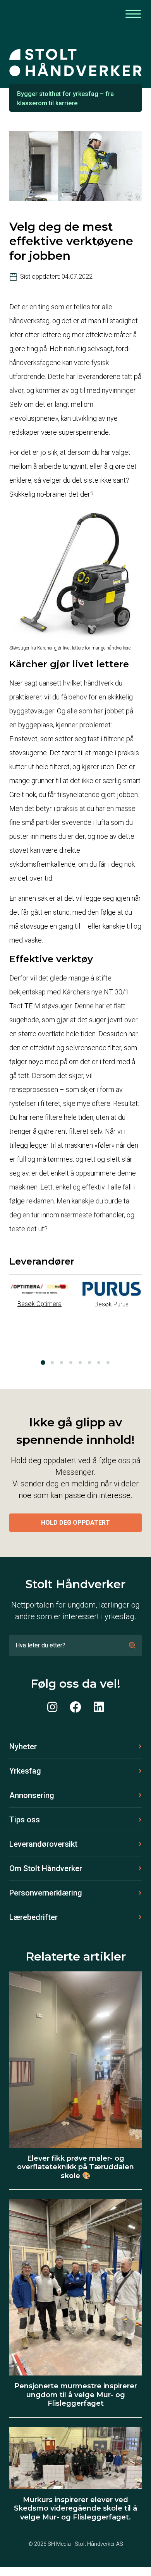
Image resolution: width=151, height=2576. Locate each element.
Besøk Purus (112, 1304)
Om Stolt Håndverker (46, 1868)
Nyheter (23, 1746)
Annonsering (32, 1795)
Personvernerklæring (46, 1893)
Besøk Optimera (39, 1304)
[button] (43, 1363)
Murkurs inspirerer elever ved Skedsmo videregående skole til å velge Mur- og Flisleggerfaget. (75, 2508)
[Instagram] (52, 1707)
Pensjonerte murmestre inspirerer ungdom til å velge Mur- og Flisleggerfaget (76, 2395)
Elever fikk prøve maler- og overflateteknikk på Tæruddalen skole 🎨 (75, 2167)
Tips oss (25, 1820)
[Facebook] (75, 1707)
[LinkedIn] (99, 1707)
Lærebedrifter (33, 1917)
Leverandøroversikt (43, 1844)
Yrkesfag (25, 1771)
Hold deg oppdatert (75, 1523)
